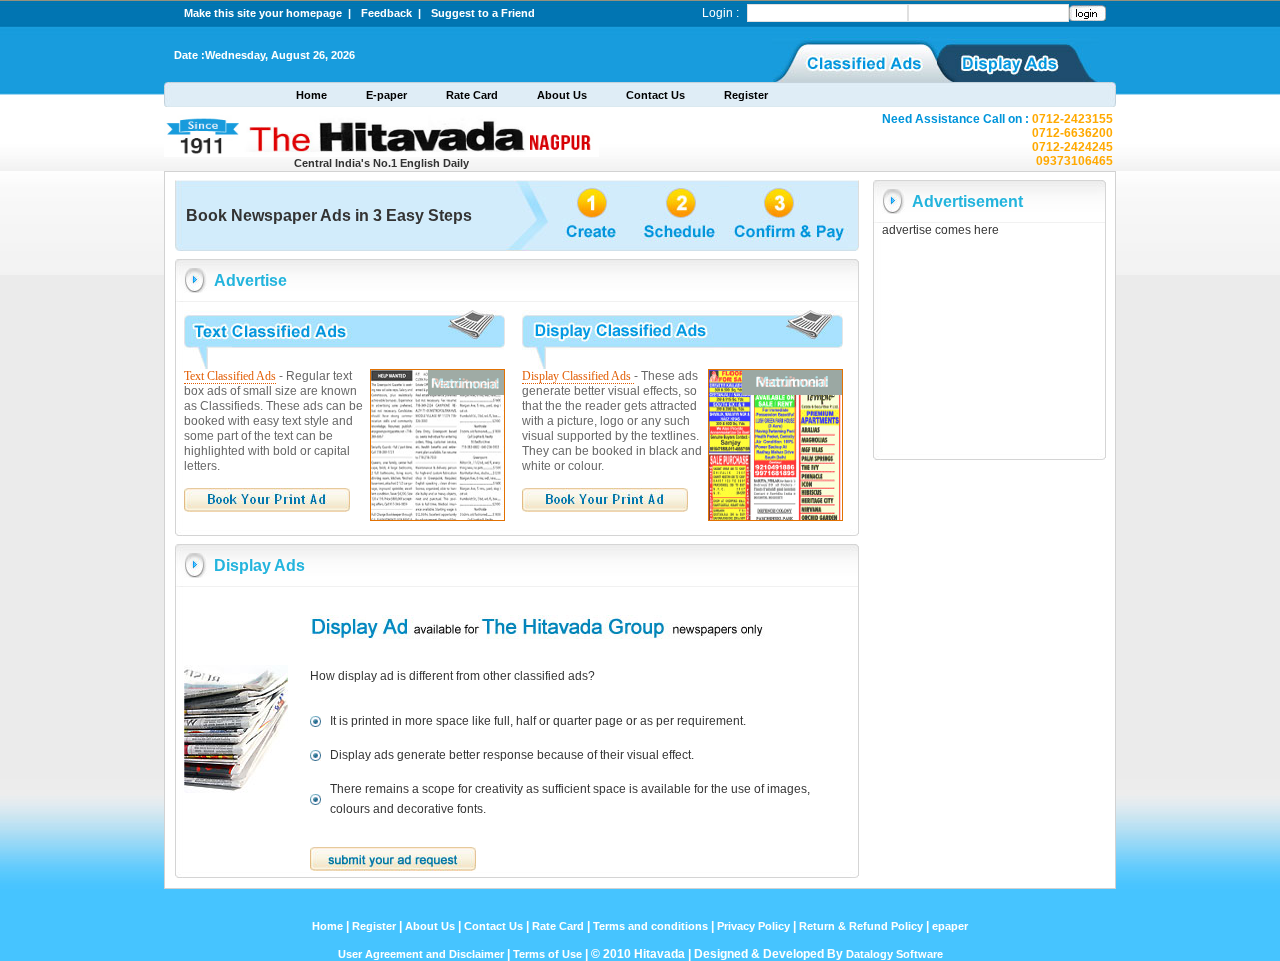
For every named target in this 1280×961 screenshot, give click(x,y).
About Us (562, 95)
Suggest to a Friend (483, 13)
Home (311, 95)
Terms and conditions (650, 926)
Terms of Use (549, 954)
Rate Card (472, 95)
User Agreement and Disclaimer (421, 954)
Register (746, 95)
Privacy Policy (753, 926)
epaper (950, 926)
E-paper (386, 95)
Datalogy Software (894, 954)
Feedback (389, 13)
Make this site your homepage (266, 13)
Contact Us (655, 95)
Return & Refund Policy (861, 926)
